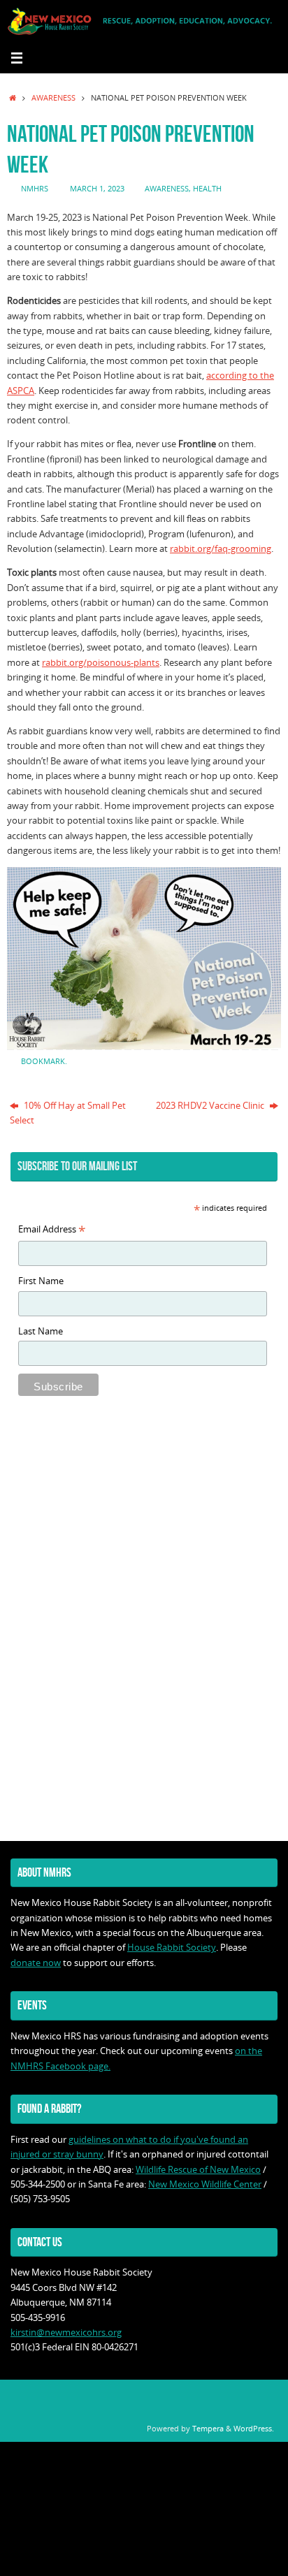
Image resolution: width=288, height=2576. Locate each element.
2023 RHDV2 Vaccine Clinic (211, 1106)
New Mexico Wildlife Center (205, 2184)
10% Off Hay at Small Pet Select (68, 1113)
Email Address (52, 1230)
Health (207, 188)
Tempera (208, 2428)
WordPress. (254, 2428)
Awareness (53, 97)
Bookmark (43, 1061)
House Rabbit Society (172, 1948)
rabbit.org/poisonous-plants (101, 663)
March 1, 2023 (97, 188)
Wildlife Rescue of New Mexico (198, 2170)
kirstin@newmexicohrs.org (66, 2333)
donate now (36, 1963)
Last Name (41, 1331)
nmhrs (35, 188)
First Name (41, 1281)
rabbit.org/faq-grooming (221, 549)
